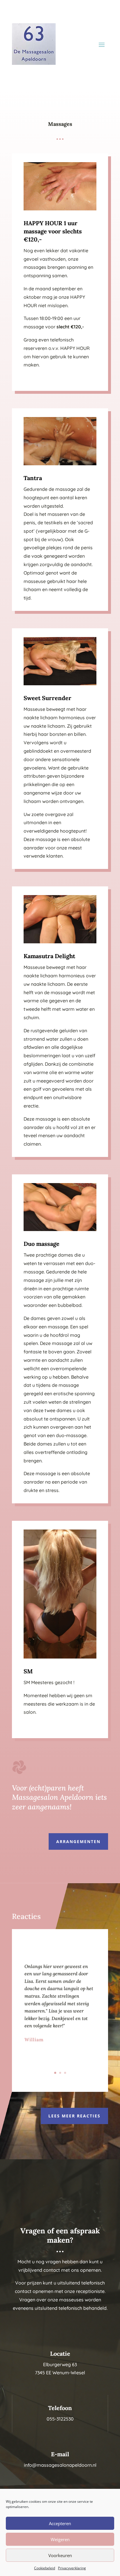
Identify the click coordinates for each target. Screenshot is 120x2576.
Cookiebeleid (45, 2568)
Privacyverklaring (72, 2568)
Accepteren (60, 2523)
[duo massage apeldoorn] (60, 1229)
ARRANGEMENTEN (78, 1841)
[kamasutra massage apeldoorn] (60, 942)
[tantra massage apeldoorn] (60, 464)
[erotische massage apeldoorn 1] (60, 209)
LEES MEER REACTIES (74, 2116)
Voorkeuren (60, 2555)
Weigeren (60, 2539)
